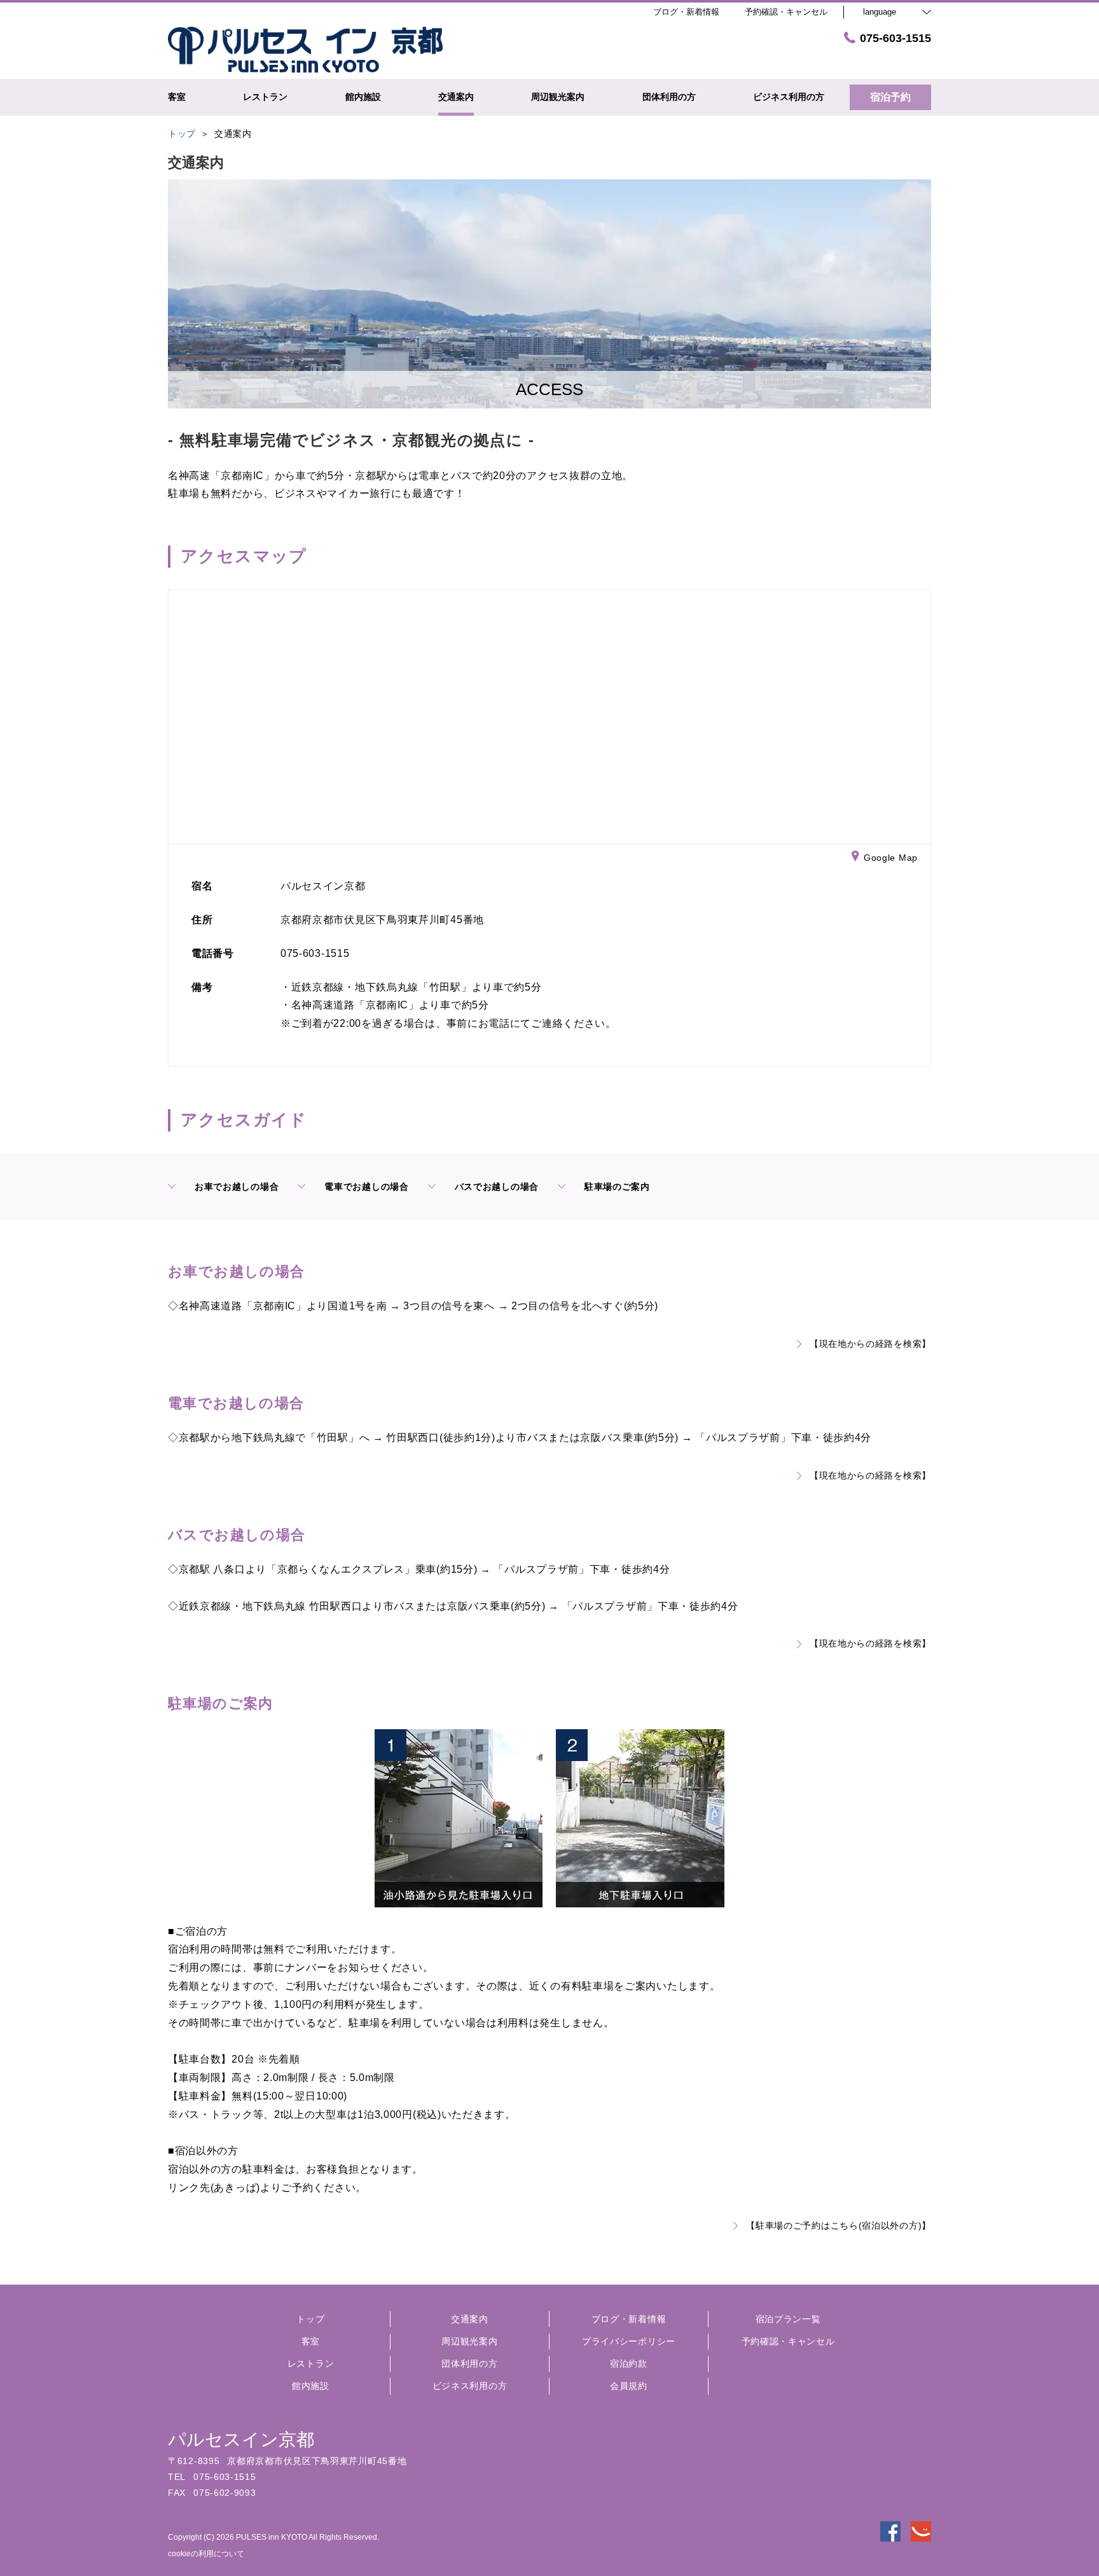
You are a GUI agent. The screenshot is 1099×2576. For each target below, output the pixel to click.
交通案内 (470, 2319)
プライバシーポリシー (629, 2341)
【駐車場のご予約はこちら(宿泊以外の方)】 (839, 2225)
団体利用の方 (469, 2364)
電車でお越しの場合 (366, 1187)
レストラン (311, 2364)
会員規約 (629, 2386)
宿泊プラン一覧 (788, 2319)
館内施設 (311, 2386)
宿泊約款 (629, 2364)
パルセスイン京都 (241, 2440)
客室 (311, 2341)
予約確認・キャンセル (786, 12)
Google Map (891, 858)
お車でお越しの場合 (237, 1187)
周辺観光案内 (469, 2341)
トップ (310, 2319)
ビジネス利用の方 (470, 2386)
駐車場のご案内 (617, 1187)
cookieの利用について (206, 2554)
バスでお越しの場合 (497, 1187)
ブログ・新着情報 (629, 2319)
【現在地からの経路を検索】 (870, 1344)
